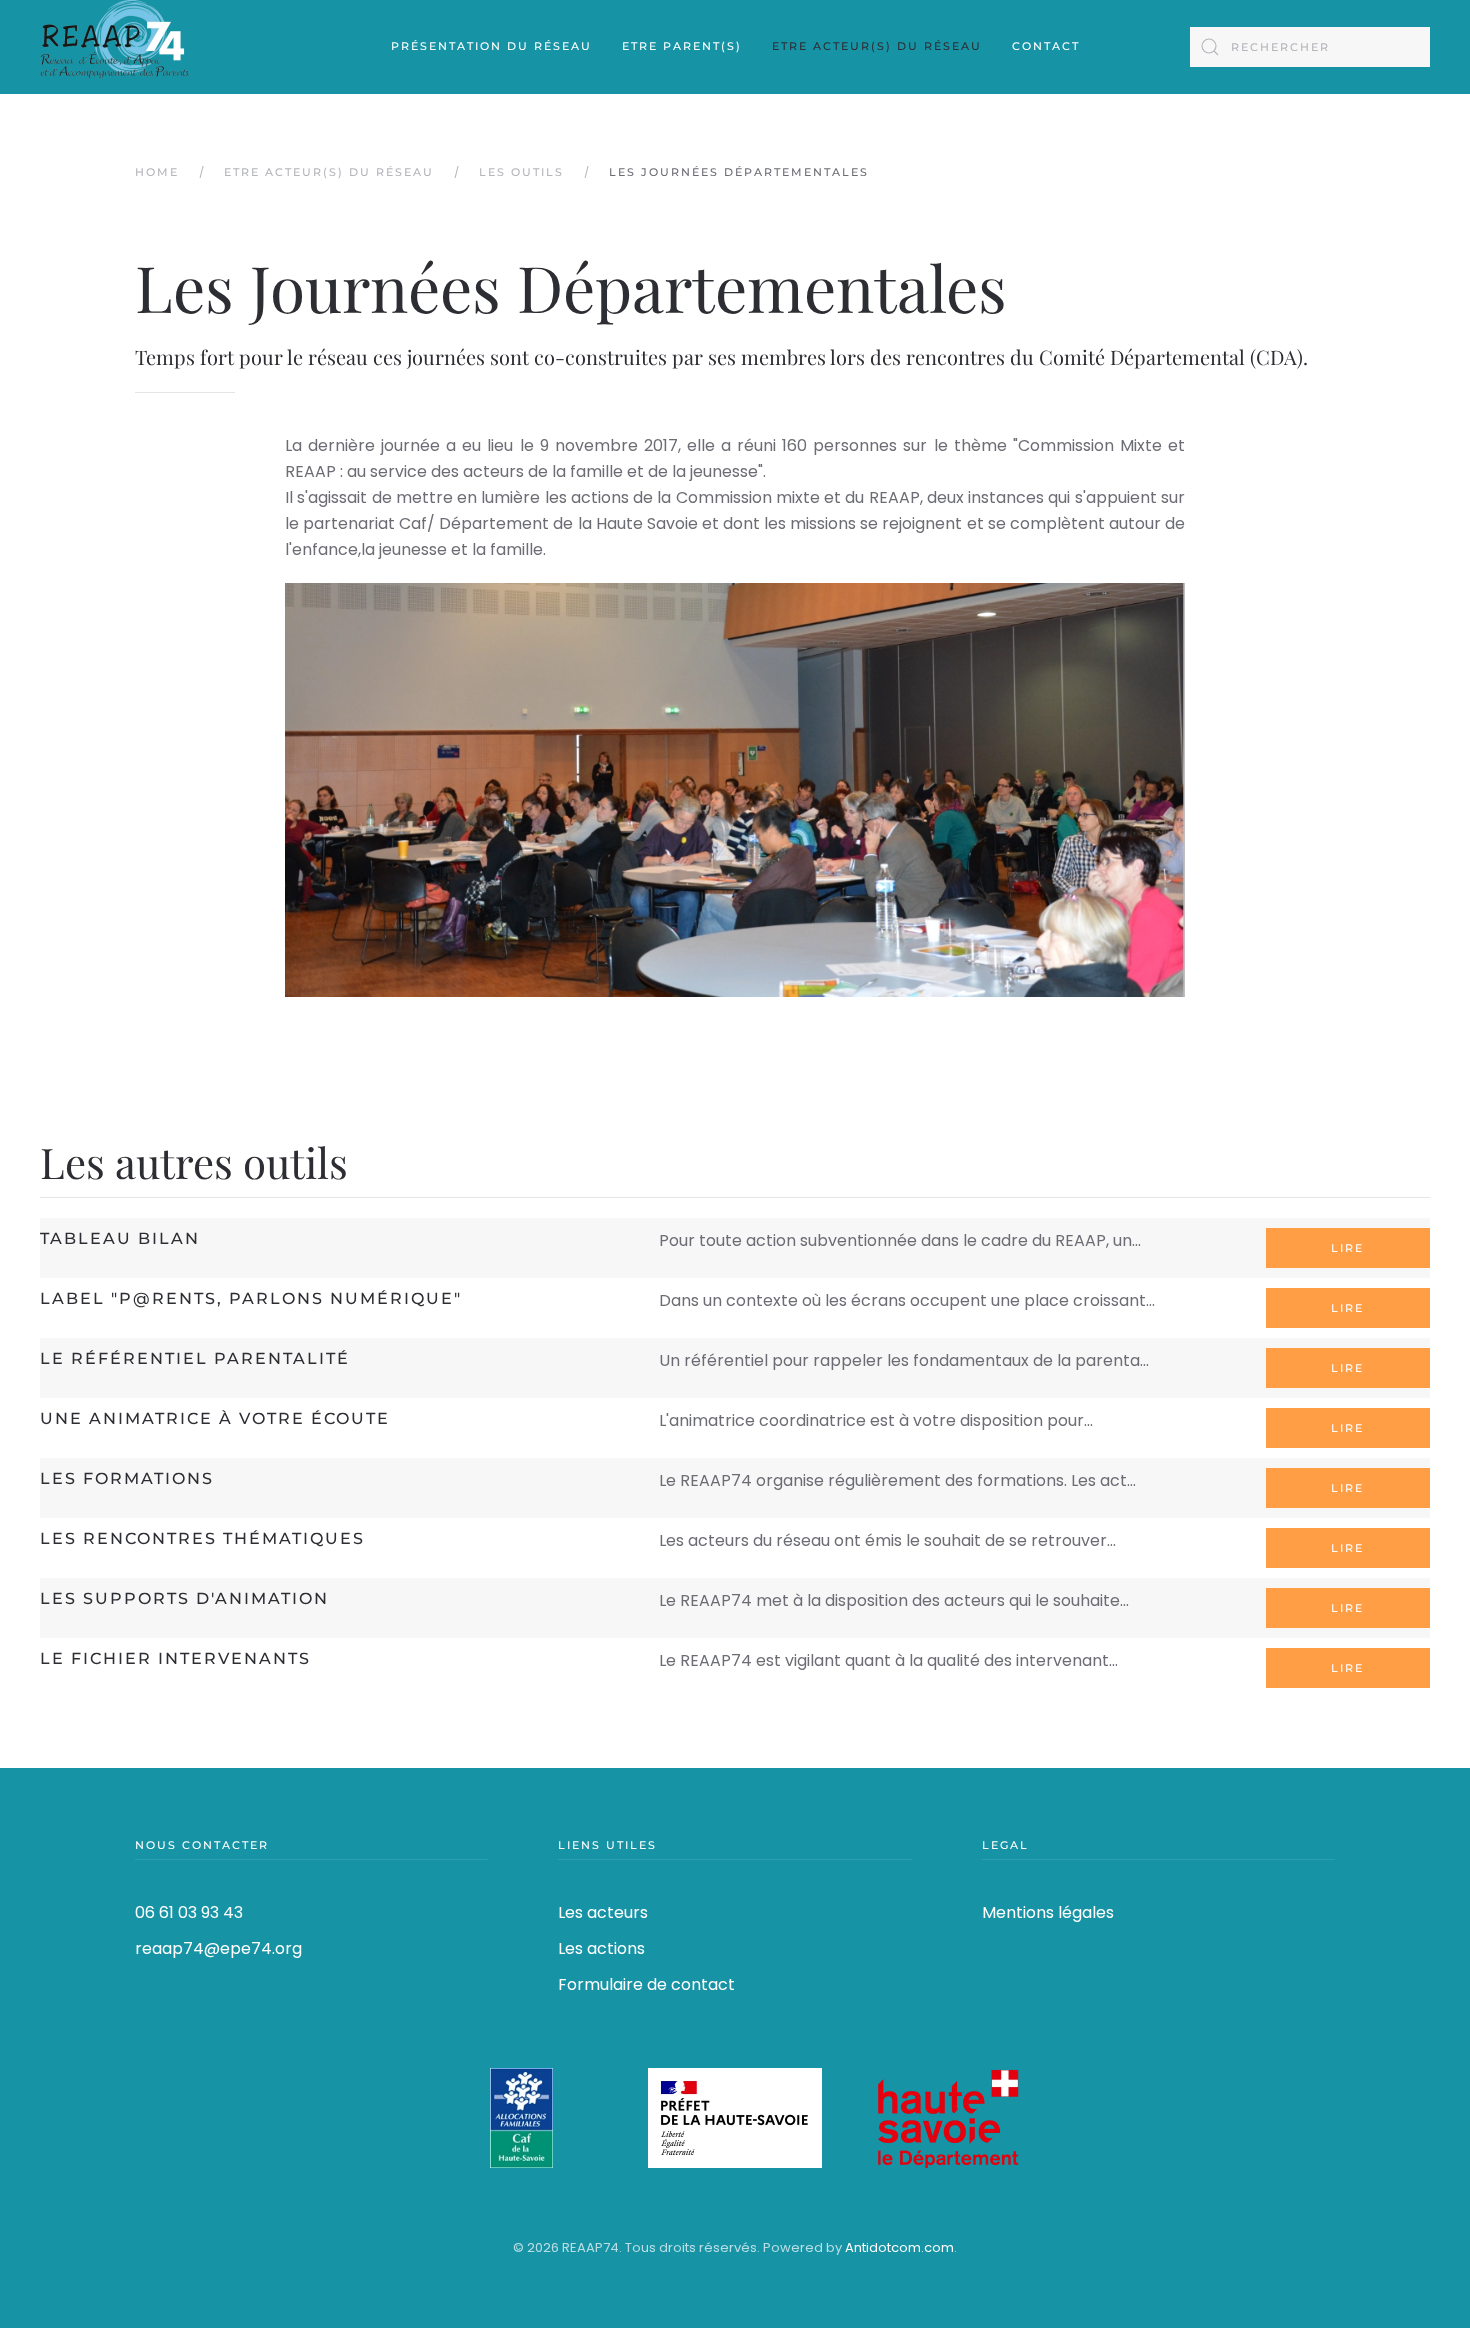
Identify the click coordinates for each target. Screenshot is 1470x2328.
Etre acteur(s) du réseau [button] (877, 46)
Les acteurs (603, 1912)
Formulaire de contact (646, 1984)
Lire (1347, 1248)
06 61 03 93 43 (189, 1912)
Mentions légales (1048, 1912)
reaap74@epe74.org (218, 1948)
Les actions (601, 1948)
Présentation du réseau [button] (491, 46)
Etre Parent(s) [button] (682, 46)
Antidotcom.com (899, 2247)
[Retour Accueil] (115, 47)
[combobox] (1310, 47)
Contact (1046, 46)
